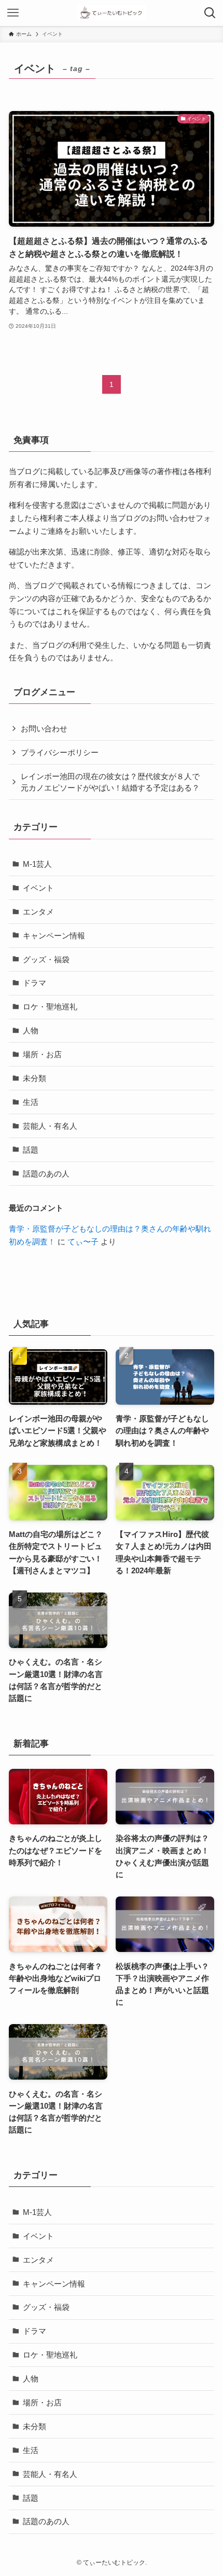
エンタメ (38, 912)
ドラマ (34, 983)
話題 (31, 1150)
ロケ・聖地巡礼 (50, 1007)
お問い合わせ (44, 729)
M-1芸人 (37, 864)
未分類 (34, 1078)
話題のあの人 (46, 1174)
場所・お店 (42, 1054)
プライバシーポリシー (60, 752)
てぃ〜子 (83, 1242)
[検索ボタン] (210, 13)
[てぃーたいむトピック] (111, 13)
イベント (38, 888)
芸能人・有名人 (50, 1126)
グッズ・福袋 (46, 959)
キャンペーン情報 (54, 936)
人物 (31, 1030)
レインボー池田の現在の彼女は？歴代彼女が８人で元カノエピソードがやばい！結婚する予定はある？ (110, 782)
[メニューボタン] (13, 13)
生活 (31, 1102)
